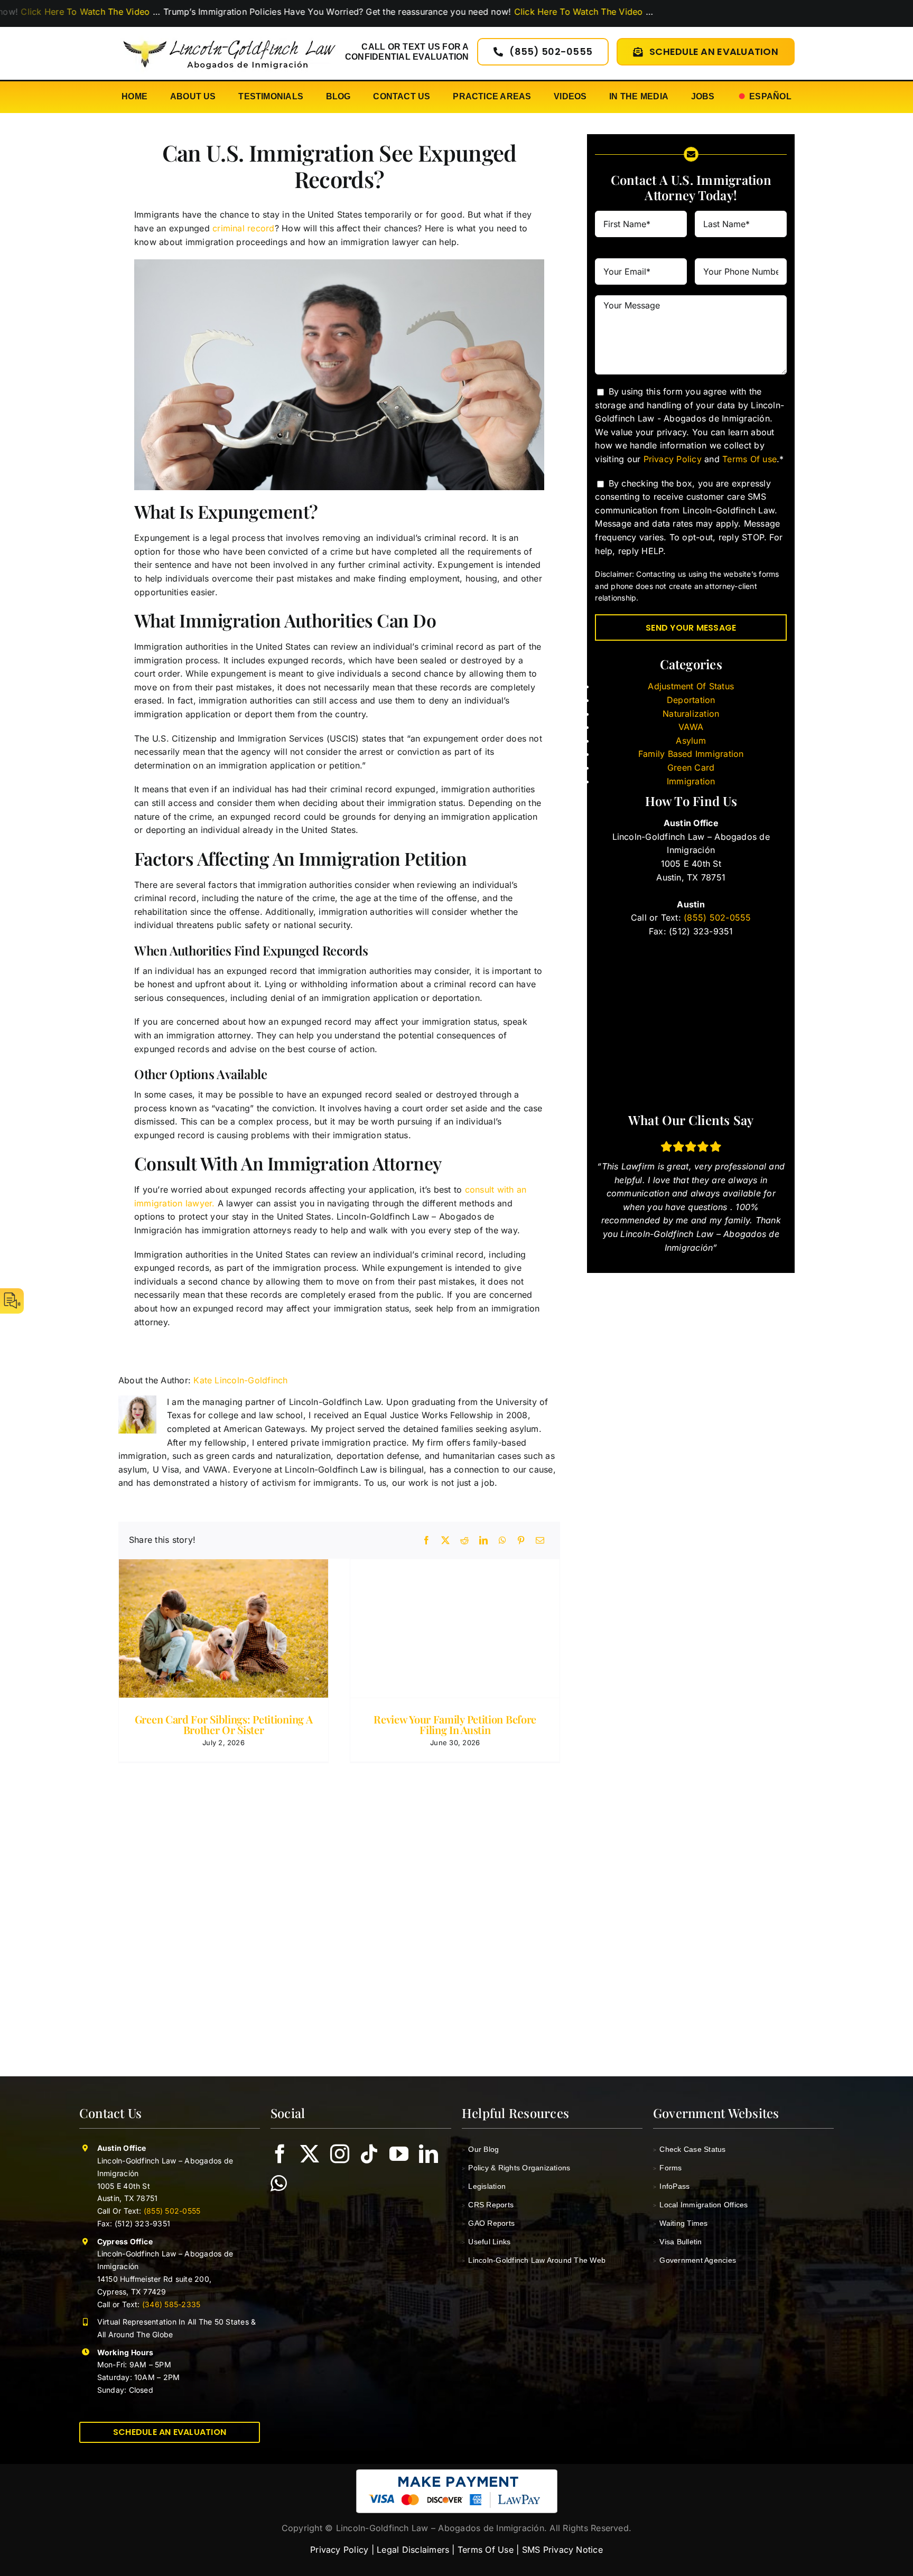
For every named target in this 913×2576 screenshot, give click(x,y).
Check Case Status (690, 2149)
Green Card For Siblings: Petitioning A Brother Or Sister (224, 1724)
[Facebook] (426, 1540)
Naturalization (691, 714)
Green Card (691, 767)
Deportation (691, 700)
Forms (668, 2168)
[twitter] (310, 2154)
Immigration (691, 781)
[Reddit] (464, 1540)
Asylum (691, 741)
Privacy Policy (673, 459)
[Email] (540, 1540)
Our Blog (480, 2149)
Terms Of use (749, 459)
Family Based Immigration (691, 754)
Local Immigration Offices (701, 2205)
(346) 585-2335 (171, 2304)
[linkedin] (428, 2154)
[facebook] (280, 2154)
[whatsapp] (279, 2184)
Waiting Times (681, 2223)
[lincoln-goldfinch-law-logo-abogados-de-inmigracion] (229, 34)
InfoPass (671, 2186)
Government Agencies (695, 2260)
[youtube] (399, 2154)
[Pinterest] (521, 1540)
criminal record (244, 228)
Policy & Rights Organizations (516, 2168)
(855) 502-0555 (716, 917)
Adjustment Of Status (691, 686)
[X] (445, 1540)
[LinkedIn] (483, 1540)
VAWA (691, 727)
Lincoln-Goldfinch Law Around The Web (534, 2260)
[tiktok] (369, 2154)
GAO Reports (488, 2223)
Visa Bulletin (678, 2242)
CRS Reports (488, 2205)
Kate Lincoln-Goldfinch (240, 1380)
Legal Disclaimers (413, 2550)
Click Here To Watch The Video (488, 12)
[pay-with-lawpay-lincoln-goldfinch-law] (457, 2474)
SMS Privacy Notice (562, 2550)
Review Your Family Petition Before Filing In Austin (455, 1724)
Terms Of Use (486, 2550)
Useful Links (486, 2242)
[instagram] (340, 2154)
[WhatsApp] (502, 1540)
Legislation (484, 2186)
